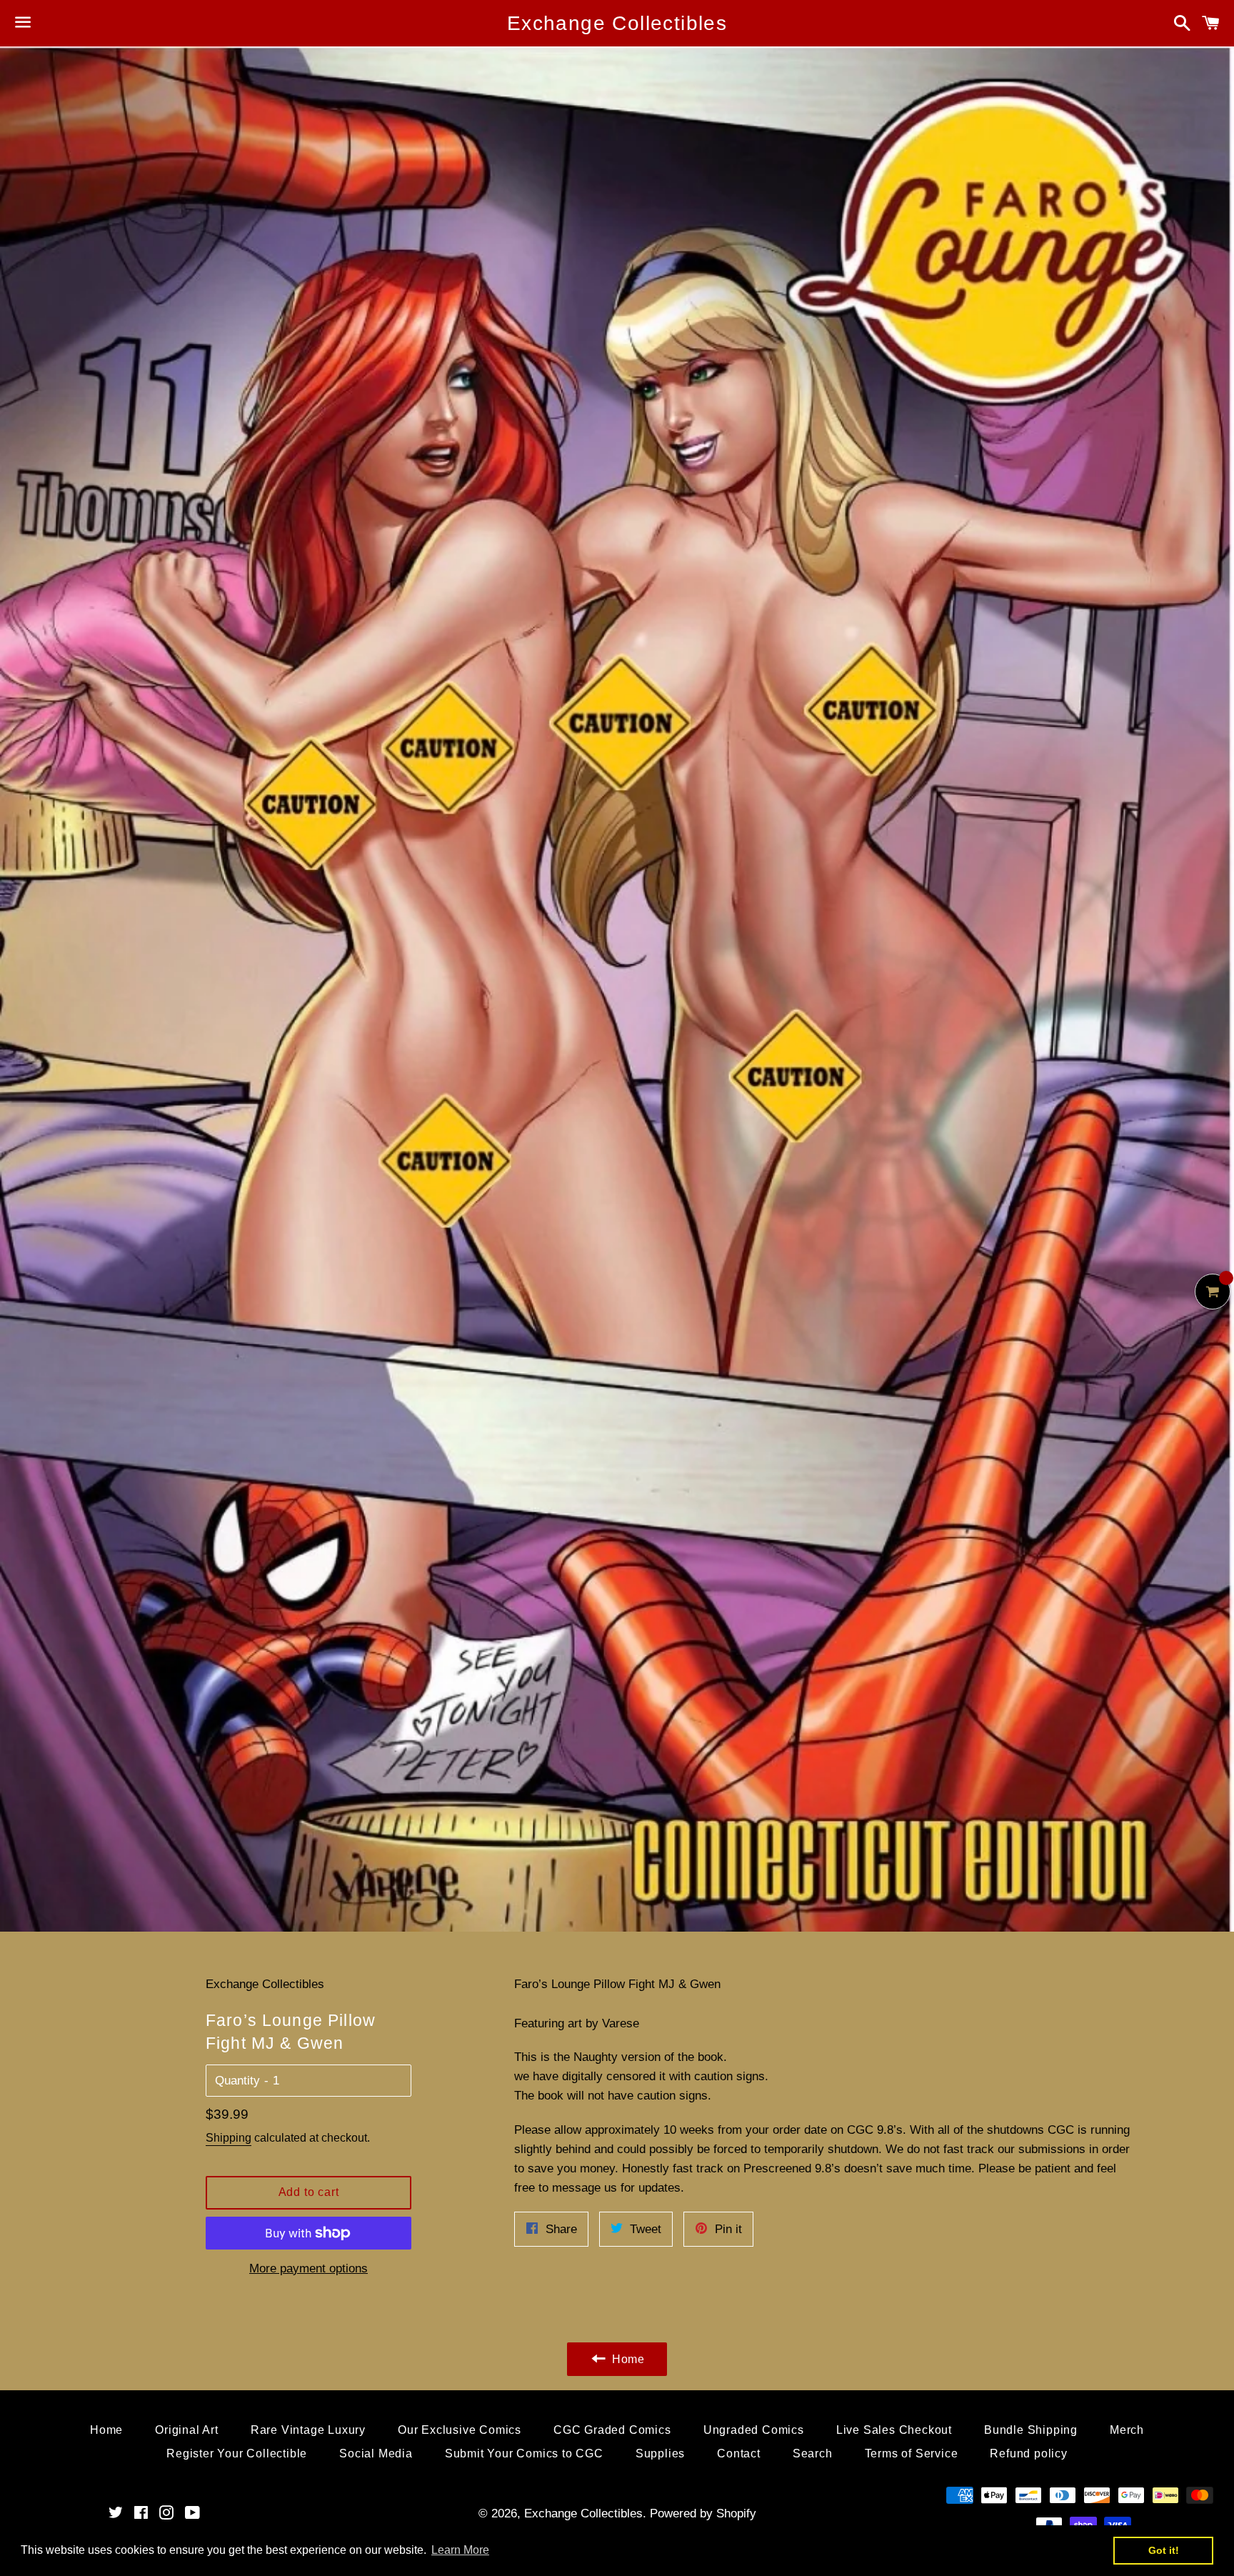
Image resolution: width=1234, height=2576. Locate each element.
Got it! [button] (1164, 2550)
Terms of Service (912, 2453)
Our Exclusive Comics (460, 2430)
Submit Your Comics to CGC (524, 2453)
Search (813, 2453)
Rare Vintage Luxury (308, 2430)
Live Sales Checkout (894, 2430)
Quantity (237, 2081)
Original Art (187, 2430)
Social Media (376, 2453)
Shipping (229, 2138)
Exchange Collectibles (617, 23)
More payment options (308, 2268)
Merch (1127, 2430)
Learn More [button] (460, 2550)
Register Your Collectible (237, 2453)
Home (106, 2430)
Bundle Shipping (1031, 2430)
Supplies (660, 2453)
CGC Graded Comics (612, 2430)
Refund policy (1028, 2453)
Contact (739, 2453)
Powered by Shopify (703, 2513)
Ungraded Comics (754, 2430)
